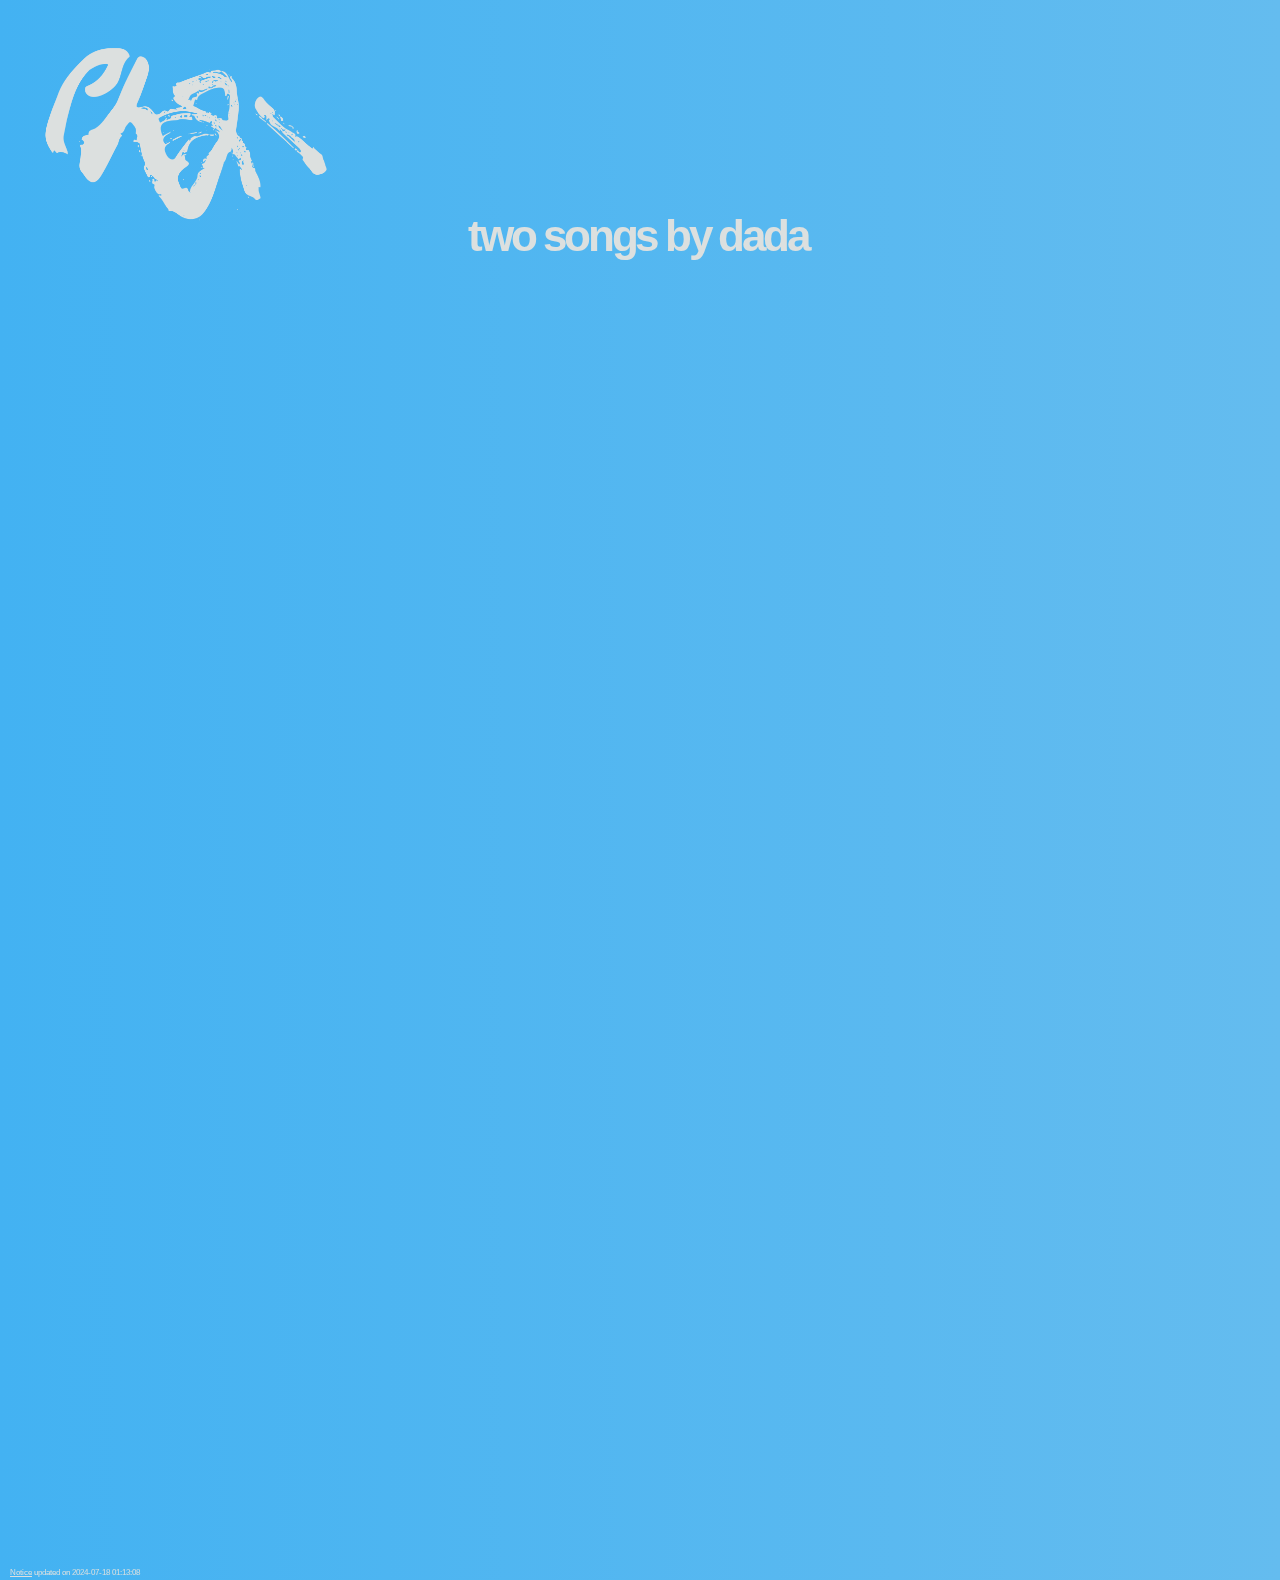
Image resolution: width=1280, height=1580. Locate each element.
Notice (21, 1572)
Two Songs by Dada (638, 235)
